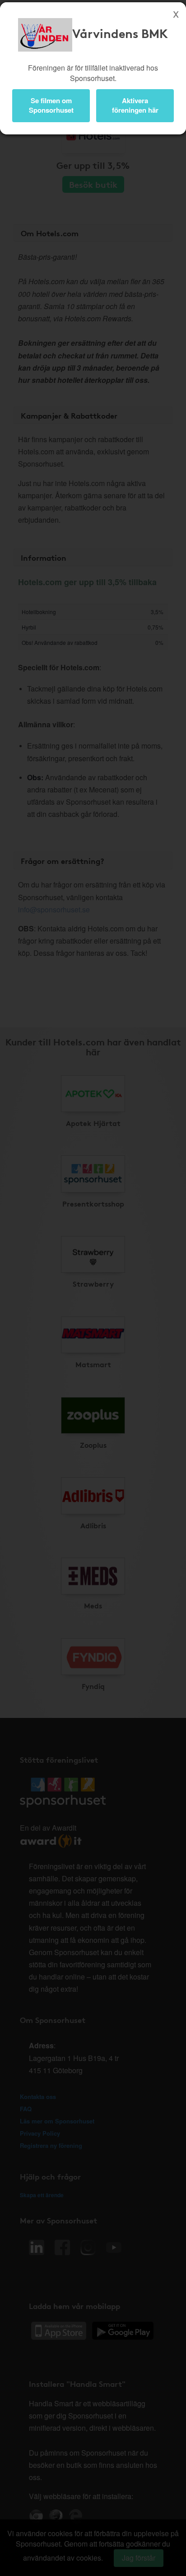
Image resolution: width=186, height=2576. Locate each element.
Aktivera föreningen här (135, 105)
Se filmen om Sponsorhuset (51, 105)
